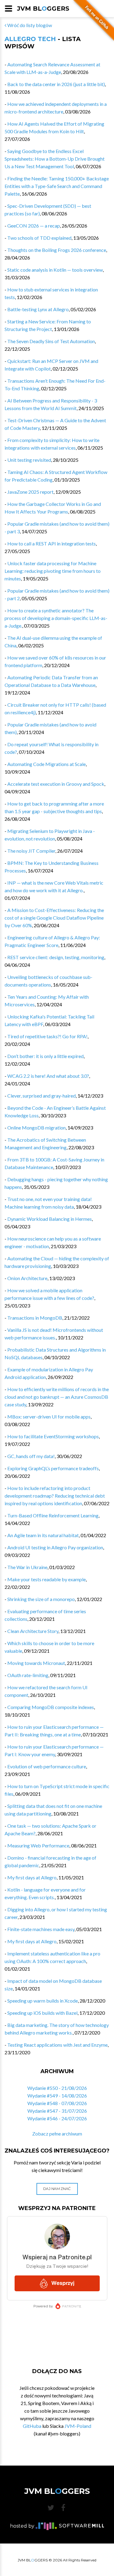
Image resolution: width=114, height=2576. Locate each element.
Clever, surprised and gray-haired (41, 1096)
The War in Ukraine (27, 1567)
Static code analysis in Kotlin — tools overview (55, 270)
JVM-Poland (78, 2426)
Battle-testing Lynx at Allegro (38, 309)
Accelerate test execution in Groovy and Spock (56, 784)
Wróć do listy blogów (29, 25)
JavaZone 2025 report (30, 492)
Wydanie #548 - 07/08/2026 (57, 2103)
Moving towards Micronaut (36, 1663)
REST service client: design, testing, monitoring (56, 957)
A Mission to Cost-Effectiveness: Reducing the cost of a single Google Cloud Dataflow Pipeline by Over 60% (54, 918)
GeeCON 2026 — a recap (34, 226)
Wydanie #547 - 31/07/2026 (57, 2111)
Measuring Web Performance (38, 1845)
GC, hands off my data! (31, 1456)
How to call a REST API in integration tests (52, 543)
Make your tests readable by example (47, 1579)
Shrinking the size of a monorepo (41, 1599)
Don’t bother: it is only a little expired (45, 1056)
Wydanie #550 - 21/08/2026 (57, 2088)
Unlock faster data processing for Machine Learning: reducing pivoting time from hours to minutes (53, 571)
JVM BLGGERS (43, 9)
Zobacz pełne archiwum (57, 2134)
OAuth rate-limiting (28, 1675)
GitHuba (32, 2426)
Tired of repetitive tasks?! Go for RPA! (47, 1036)
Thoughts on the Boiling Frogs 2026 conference (57, 250)
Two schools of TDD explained (39, 238)
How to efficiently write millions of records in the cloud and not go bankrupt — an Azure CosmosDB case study (57, 1397)
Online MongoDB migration (36, 1128)
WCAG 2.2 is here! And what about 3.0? (48, 1076)
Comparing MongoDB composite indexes (51, 1707)
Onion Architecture (27, 1278)
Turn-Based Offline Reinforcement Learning (53, 1515)
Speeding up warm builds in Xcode (43, 2001)
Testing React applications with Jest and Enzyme (57, 2045)
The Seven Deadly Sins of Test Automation (51, 341)
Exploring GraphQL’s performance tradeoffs (53, 1468)
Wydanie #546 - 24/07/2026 (57, 2118)
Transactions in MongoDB (35, 1318)
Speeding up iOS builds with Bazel (42, 2013)
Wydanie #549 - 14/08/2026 (57, 2096)
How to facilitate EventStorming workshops (53, 1436)
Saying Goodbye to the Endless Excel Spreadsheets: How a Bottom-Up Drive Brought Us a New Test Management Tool (55, 159)
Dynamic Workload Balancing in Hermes (50, 1219)
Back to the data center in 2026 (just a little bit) (56, 84)
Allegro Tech (30, 39)
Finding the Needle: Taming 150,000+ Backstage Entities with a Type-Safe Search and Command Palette (57, 186)
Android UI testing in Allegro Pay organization (55, 1547)
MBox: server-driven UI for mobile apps (49, 1417)
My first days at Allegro (32, 1877)
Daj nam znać (57, 2189)
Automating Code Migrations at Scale (47, 764)
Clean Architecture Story (33, 1631)
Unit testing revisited (29, 460)
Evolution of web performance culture (47, 1766)
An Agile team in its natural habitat (43, 1535)
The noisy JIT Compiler (31, 851)
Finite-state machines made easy (41, 1929)
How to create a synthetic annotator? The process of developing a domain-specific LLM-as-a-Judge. (56, 618)
